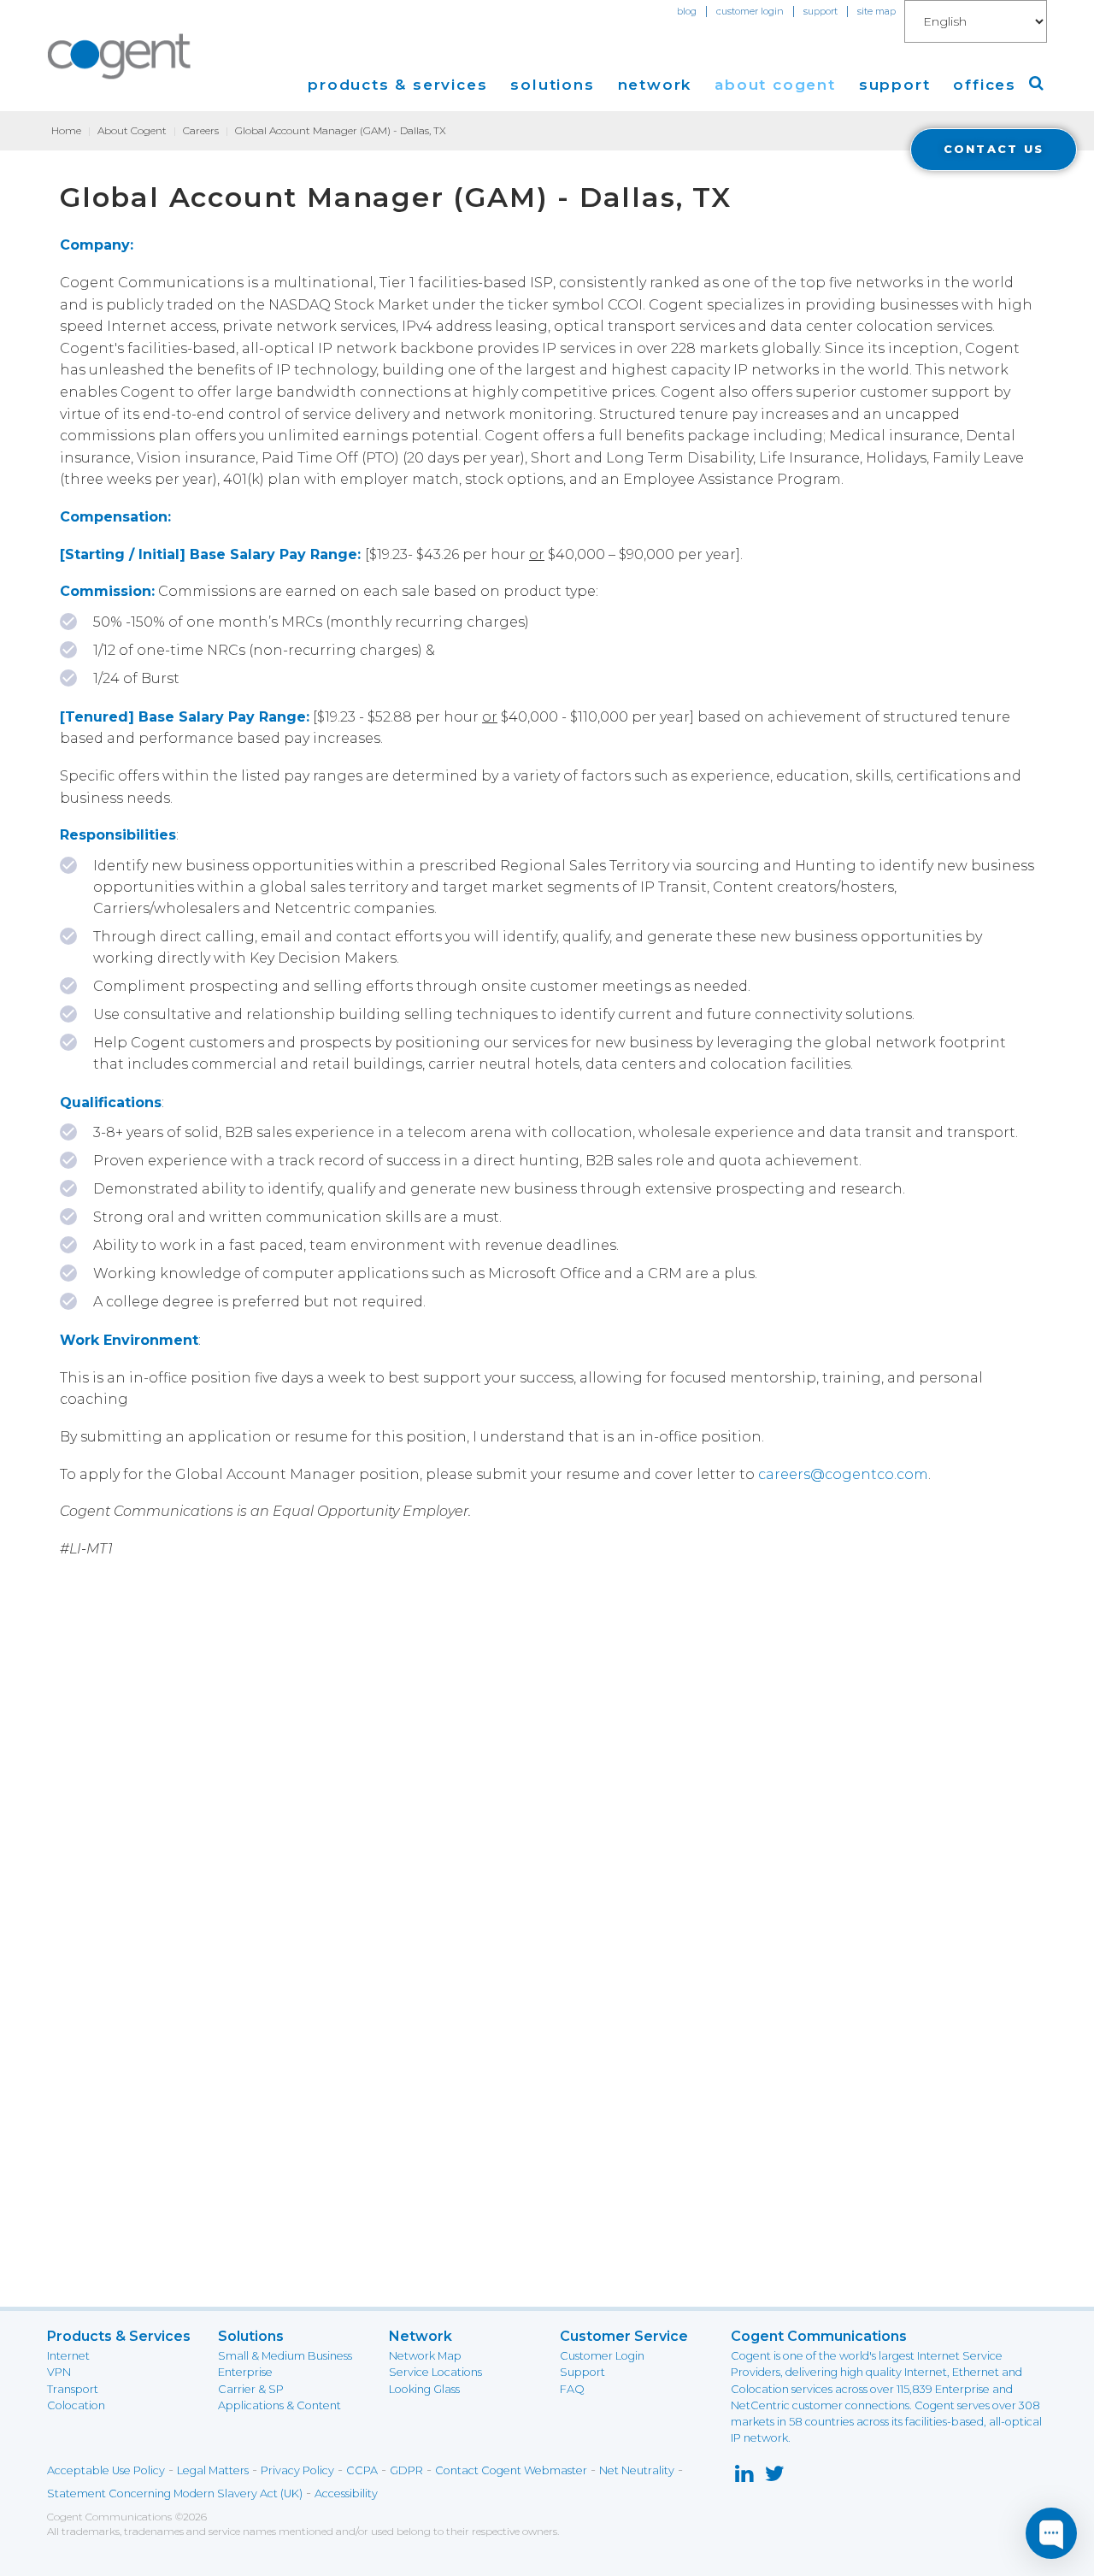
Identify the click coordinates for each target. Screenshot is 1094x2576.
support (820, 11)
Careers (201, 130)
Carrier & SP (251, 2389)
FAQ (572, 2389)
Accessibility (346, 2493)
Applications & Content (279, 2405)
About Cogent (132, 130)
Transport (73, 2389)
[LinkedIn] (744, 2477)
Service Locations (435, 2372)
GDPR (406, 2470)
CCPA (362, 2470)
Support (582, 2372)
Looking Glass (424, 2389)
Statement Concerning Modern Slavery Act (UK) (175, 2493)
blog (687, 11)
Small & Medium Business (285, 2356)
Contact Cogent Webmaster (511, 2470)
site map (876, 11)
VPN (59, 2372)
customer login (750, 11)
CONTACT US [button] (994, 149)
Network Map (425, 2356)
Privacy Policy (297, 2470)
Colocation (76, 2405)
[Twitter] (775, 2477)
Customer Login (602, 2356)
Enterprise (245, 2372)
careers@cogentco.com (843, 1474)
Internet (68, 2356)
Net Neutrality (637, 2470)
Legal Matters (213, 2470)
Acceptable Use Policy (106, 2470)
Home (66, 130)
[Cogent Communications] (120, 56)
